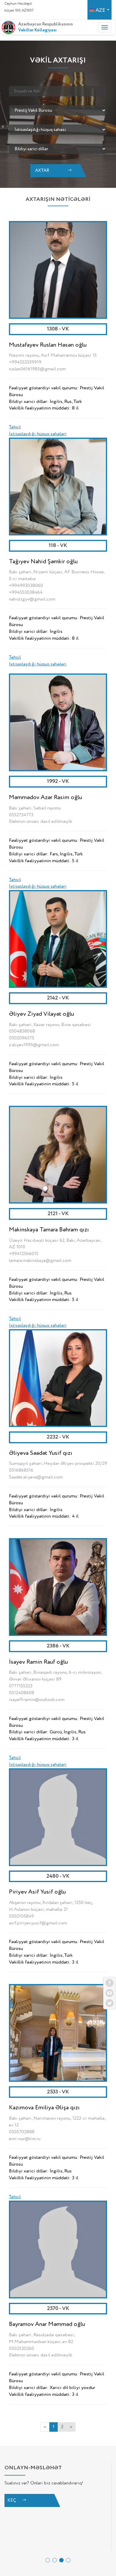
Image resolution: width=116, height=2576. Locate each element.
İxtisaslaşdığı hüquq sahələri (38, 434)
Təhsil (15, 427)
